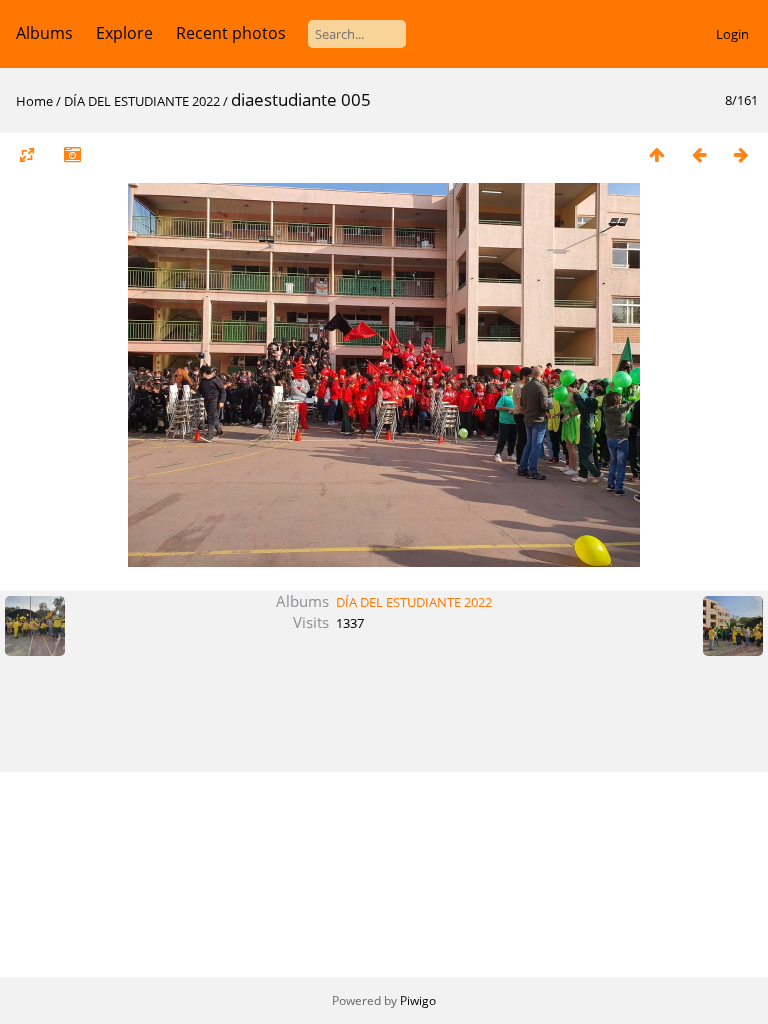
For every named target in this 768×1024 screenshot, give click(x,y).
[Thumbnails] (657, 154)
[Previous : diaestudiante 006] (699, 154)
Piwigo (418, 1000)
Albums (44, 33)
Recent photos (231, 33)
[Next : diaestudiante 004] (741, 154)
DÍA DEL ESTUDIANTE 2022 (142, 101)
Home (34, 101)
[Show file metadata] (72, 154)
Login (732, 34)
